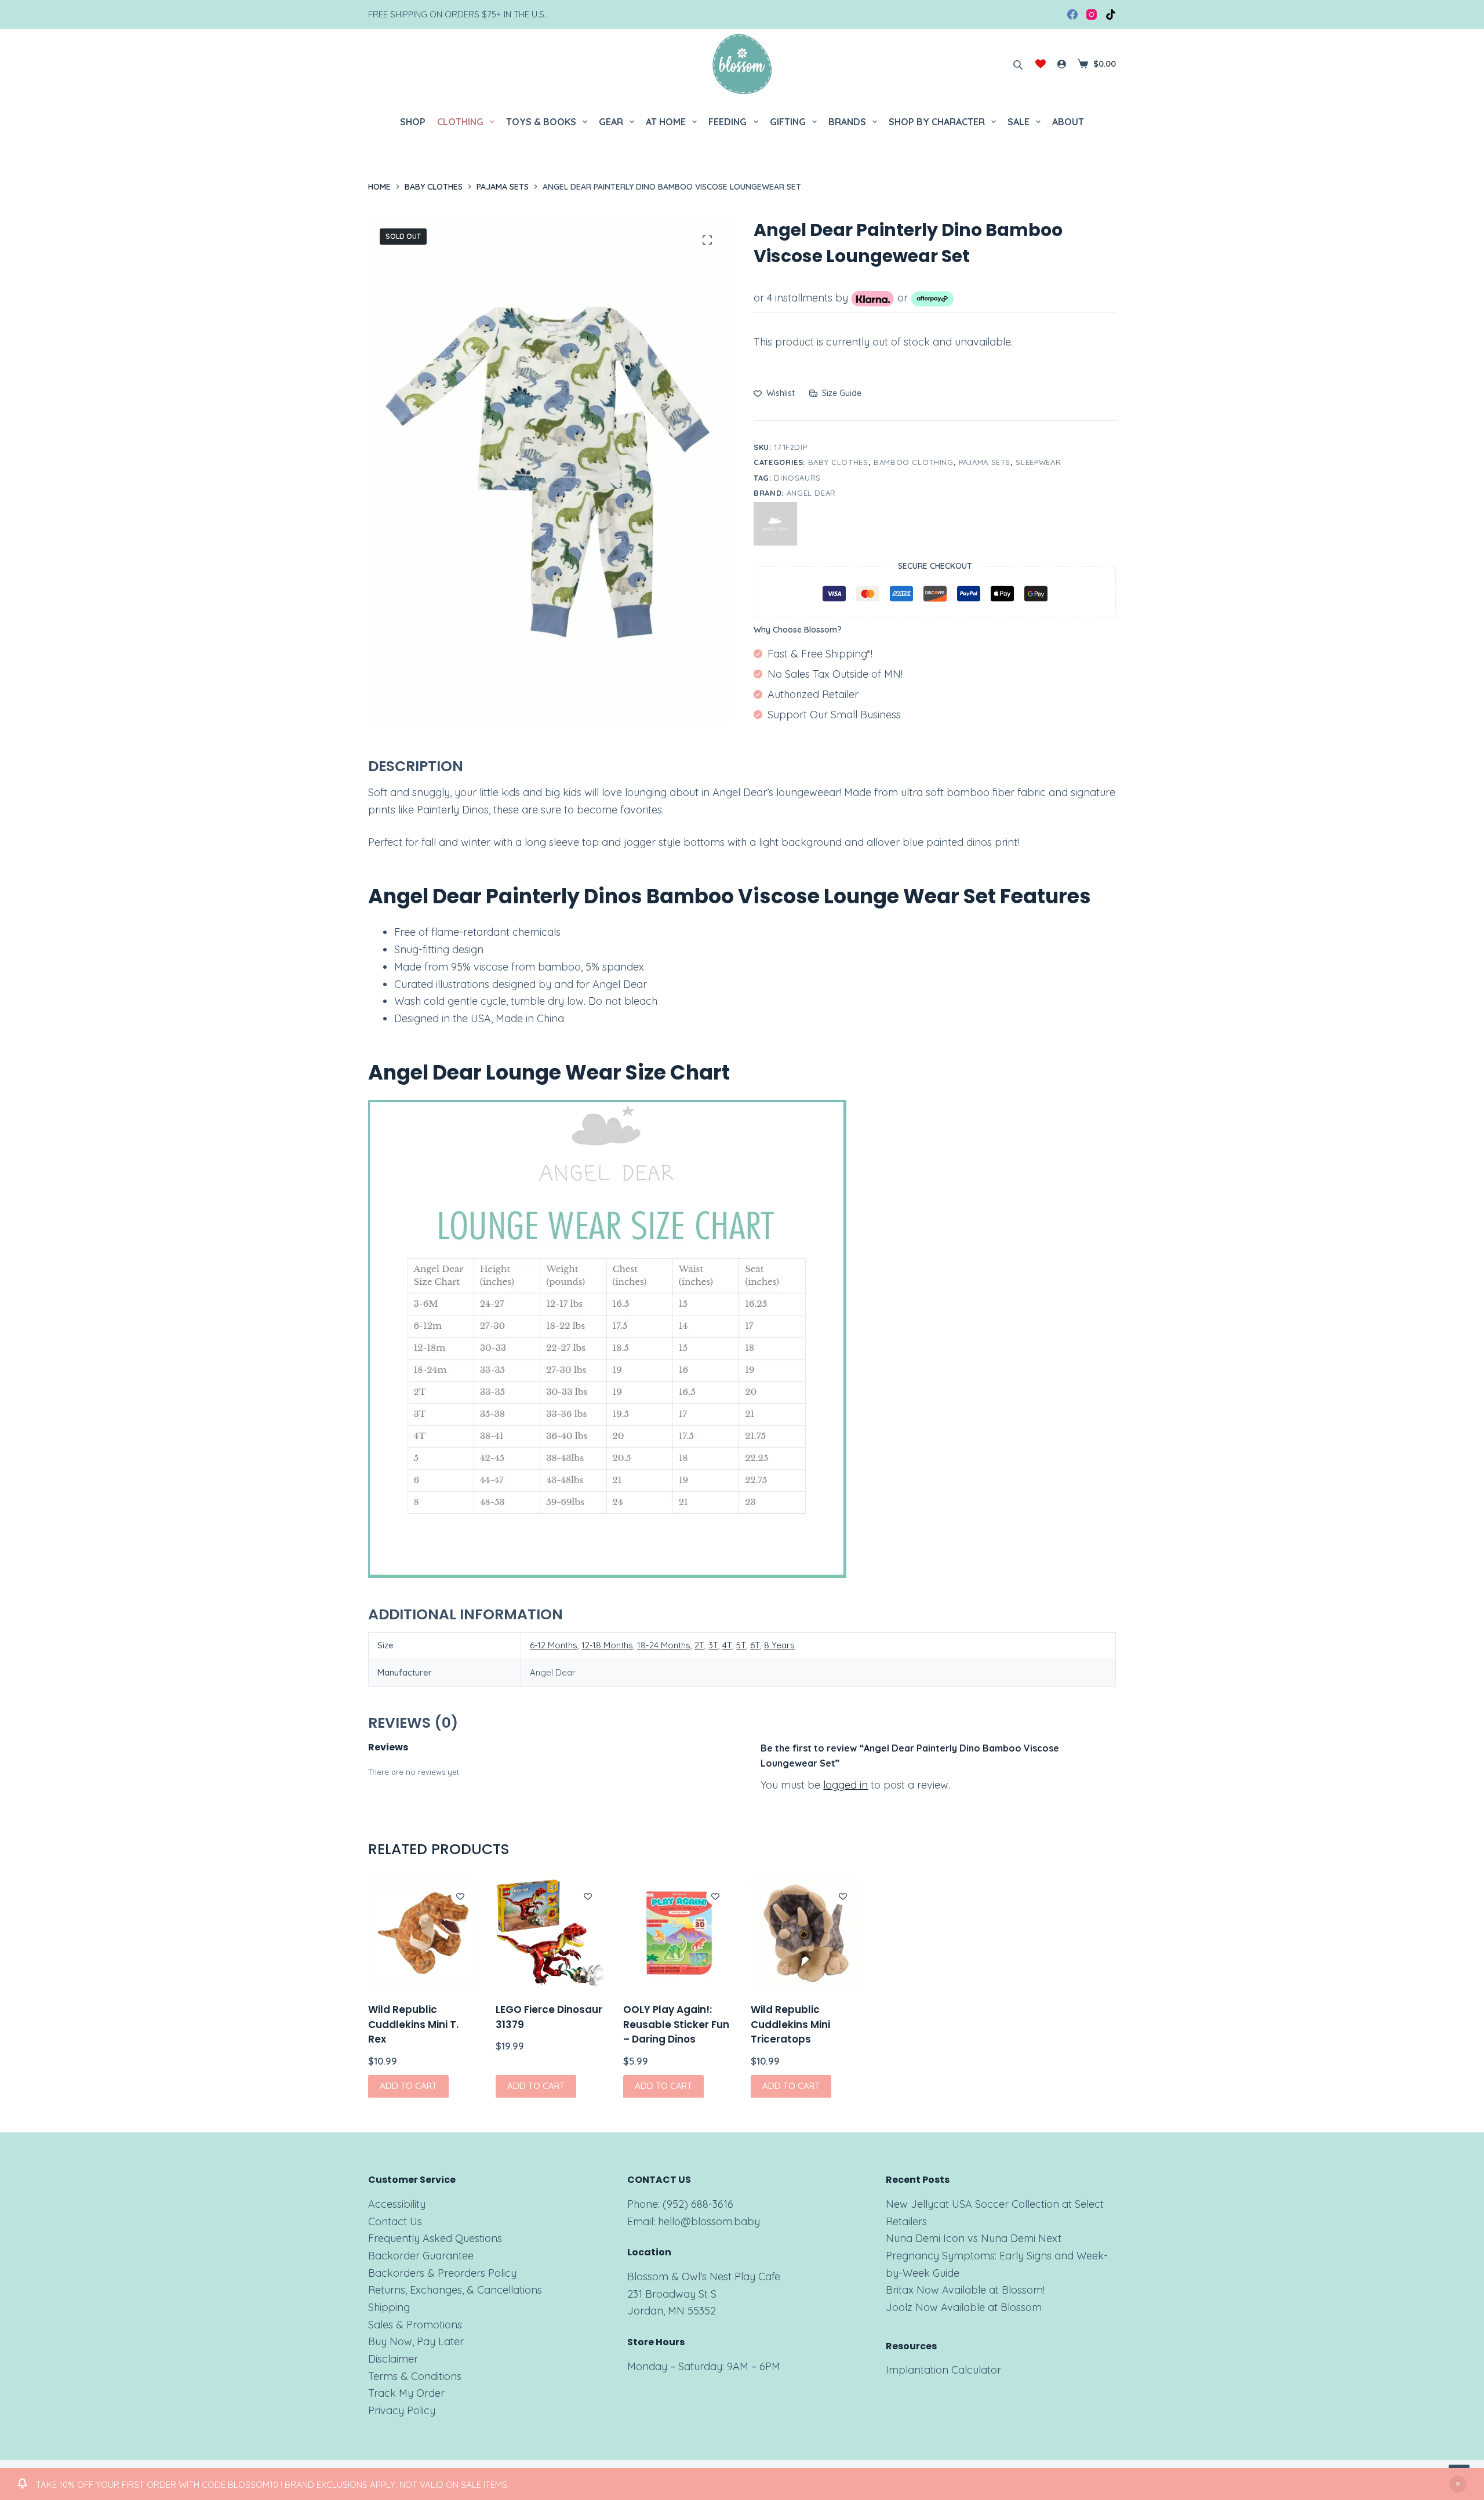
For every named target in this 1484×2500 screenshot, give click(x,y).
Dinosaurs (797, 478)
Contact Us (395, 2221)
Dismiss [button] (1458, 2484)
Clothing (460, 122)
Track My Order (406, 2393)
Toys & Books (541, 122)
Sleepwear (1038, 462)
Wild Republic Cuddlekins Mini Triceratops (790, 2024)
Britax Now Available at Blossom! (965, 2290)
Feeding (728, 122)
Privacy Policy (402, 2410)
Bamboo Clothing (914, 462)
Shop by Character (937, 122)
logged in (845, 1785)
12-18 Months (607, 1645)
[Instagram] (1092, 14)
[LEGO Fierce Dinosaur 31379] (551, 1933)
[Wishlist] (1041, 64)
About (1068, 122)
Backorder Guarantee (421, 2256)
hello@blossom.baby (709, 2221)
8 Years (779, 1645)
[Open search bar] (1018, 64)
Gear (611, 122)
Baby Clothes (838, 462)
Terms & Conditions (415, 2376)
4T (727, 1645)
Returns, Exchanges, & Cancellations (455, 2290)
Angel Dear (812, 493)
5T (741, 1645)
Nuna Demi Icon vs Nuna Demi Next (974, 2238)
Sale (1019, 122)
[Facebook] (1072, 14)
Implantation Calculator (943, 2370)
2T (699, 1645)
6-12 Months (554, 1645)
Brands (847, 122)
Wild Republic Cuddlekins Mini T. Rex (413, 2024)
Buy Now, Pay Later (416, 2341)
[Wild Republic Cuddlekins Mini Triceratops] (806, 1933)
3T (713, 1645)
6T (755, 1645)
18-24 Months (664, 1645)
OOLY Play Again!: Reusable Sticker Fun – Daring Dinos (676, 2024)
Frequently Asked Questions (435, 2238)
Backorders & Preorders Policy (442, 2273)
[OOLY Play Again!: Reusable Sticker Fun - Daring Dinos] (678, 1933)
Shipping (389, 2307)
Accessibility (397, 2204)
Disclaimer (393, 2359)
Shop (413, 122)
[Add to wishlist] (460, 1896)
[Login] (1062, 64)
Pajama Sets (985, 462)
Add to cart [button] (408, 2086)
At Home (666, 122)
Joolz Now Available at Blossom (964, 2307)
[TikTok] (1111, 14)
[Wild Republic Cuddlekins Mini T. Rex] (423, 1933)
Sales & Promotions (415, 2325)
